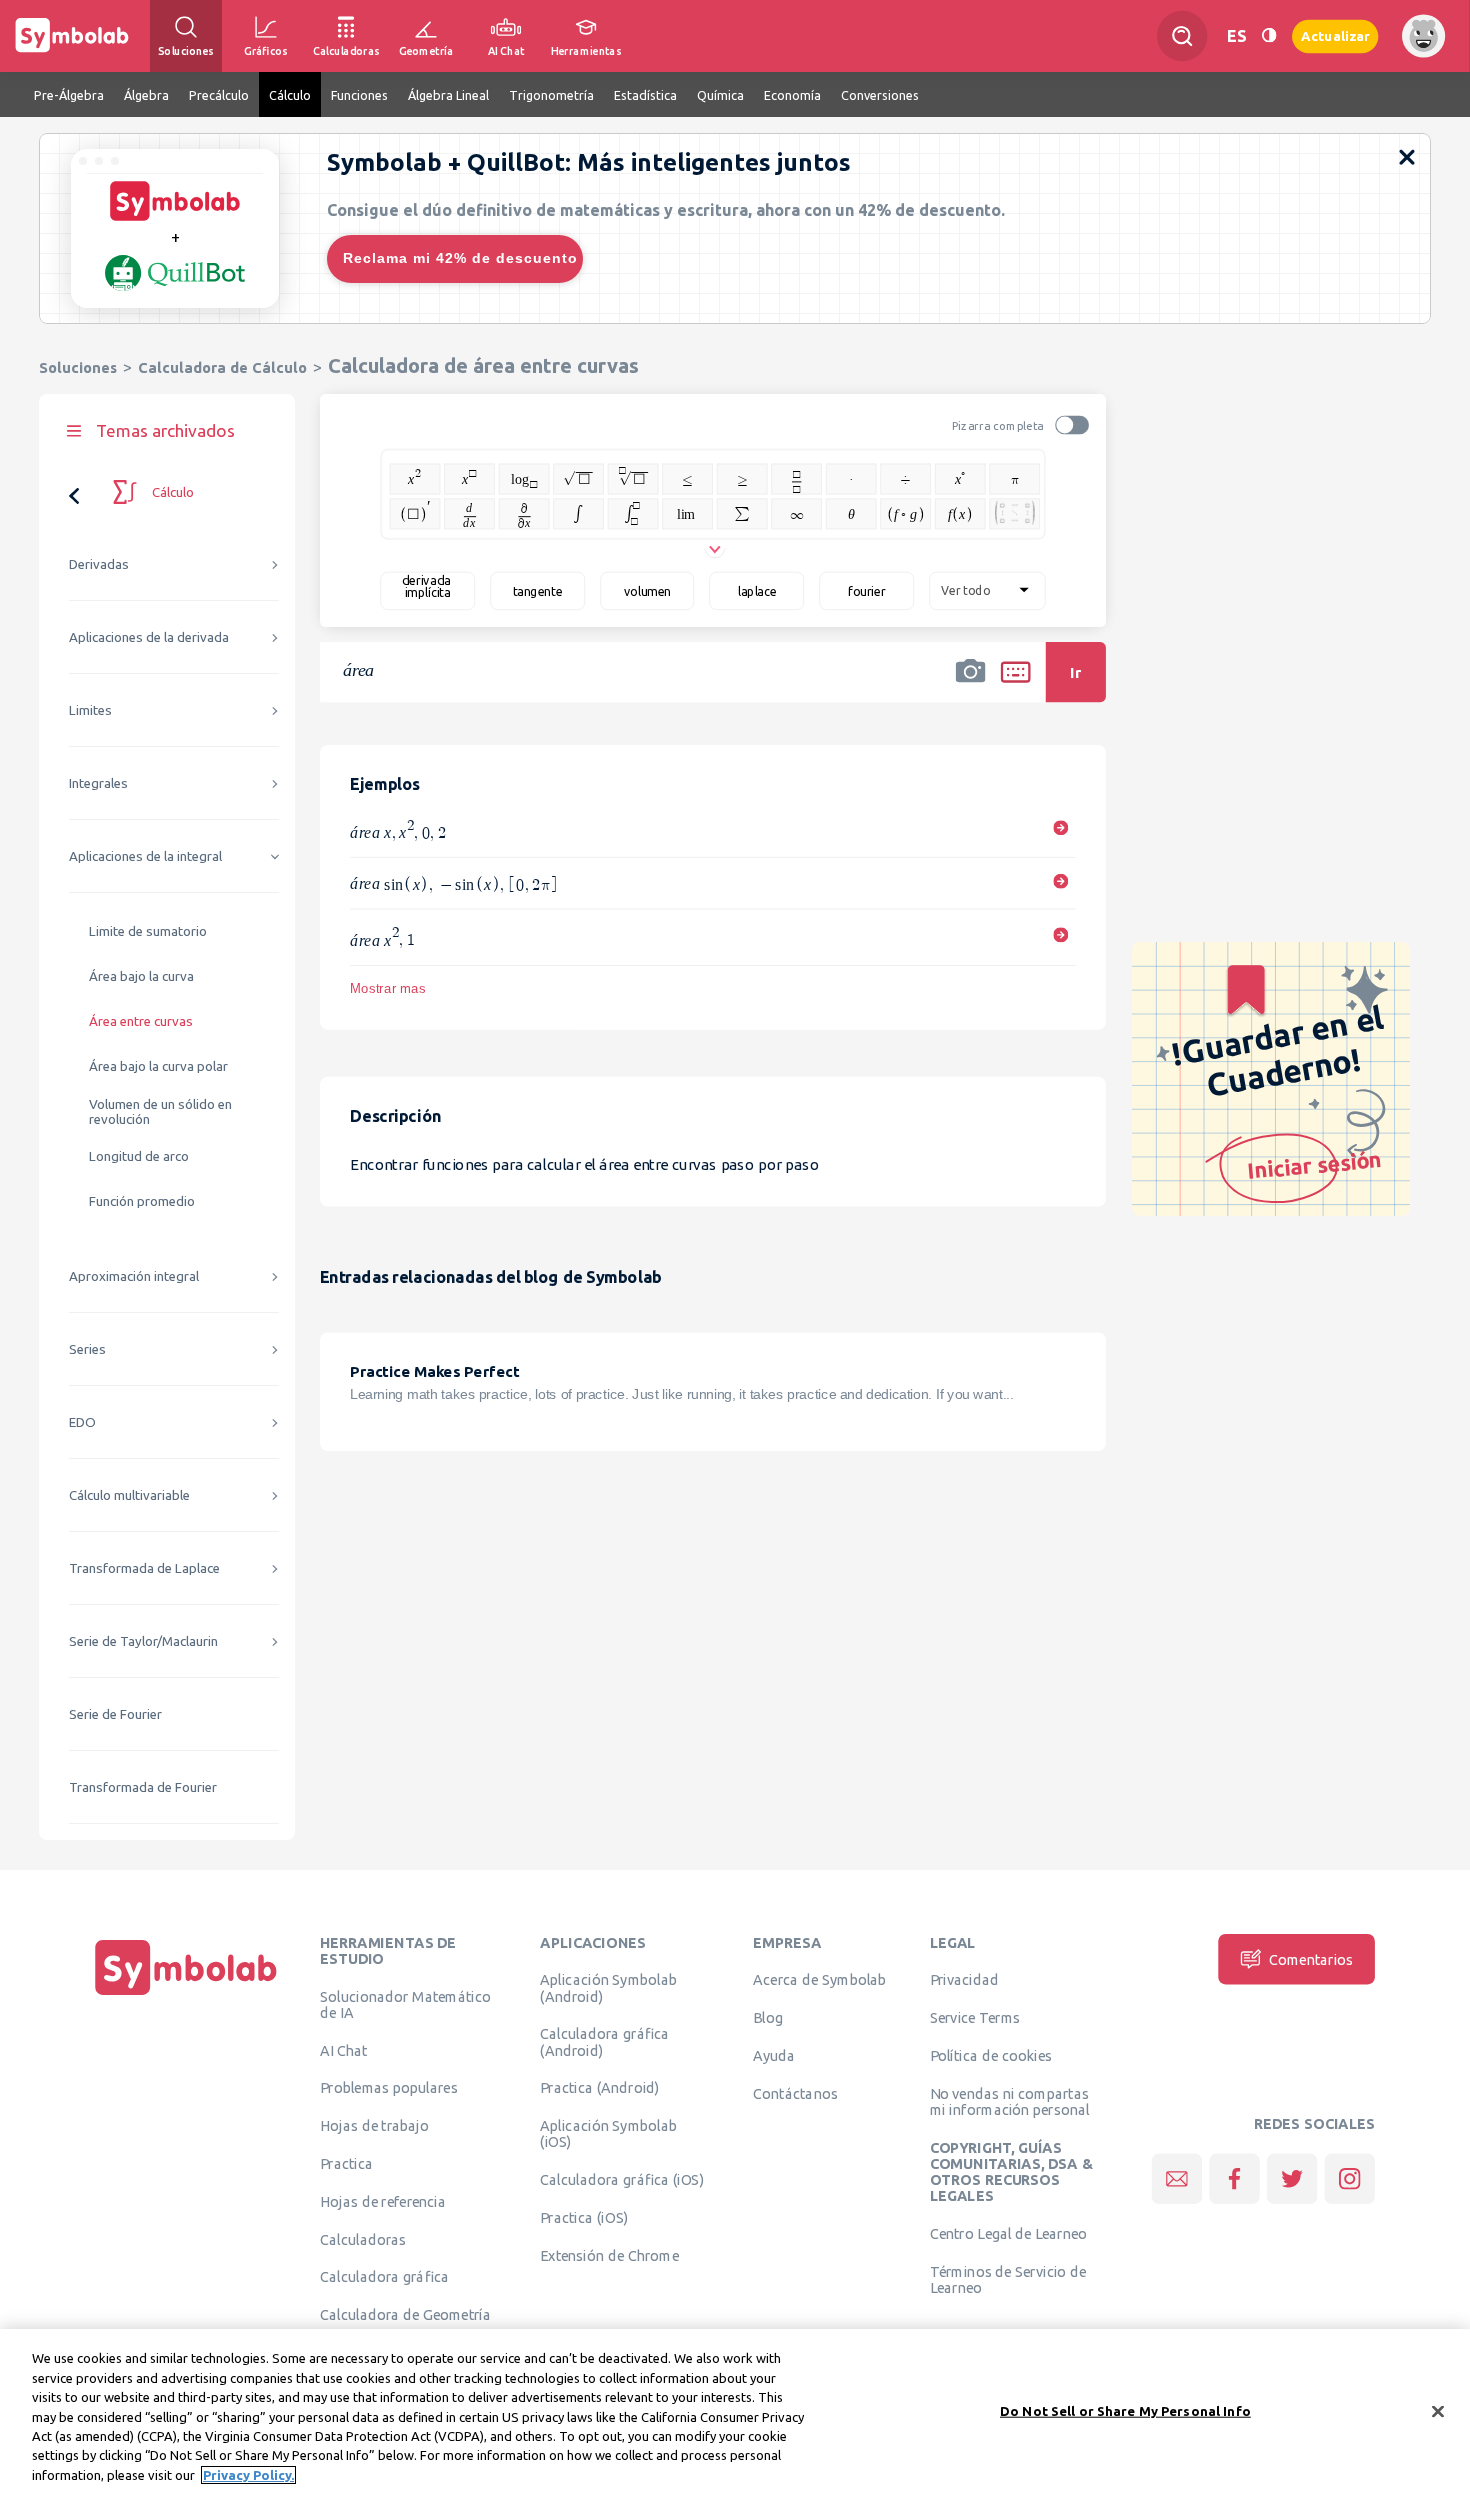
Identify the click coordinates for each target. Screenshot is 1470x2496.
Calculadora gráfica (384, 2277)
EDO (82, 1422)
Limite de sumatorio (148, 931)
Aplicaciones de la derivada (149, 637)
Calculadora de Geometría (405, 2315)
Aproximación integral (134, 1276)
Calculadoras (363, 2239)
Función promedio (142, 1201)
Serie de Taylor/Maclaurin (143, 1641)
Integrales (98, 783)
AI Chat (344, 2050)
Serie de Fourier (115, 1714)
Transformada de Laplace (144, 1568)
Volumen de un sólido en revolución (160, 1112)
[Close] (1438, 2411)
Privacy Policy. (248, 2475)
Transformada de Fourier (143, 1787)
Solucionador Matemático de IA (405, 2004)
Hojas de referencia (383, 2201)
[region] (735, 2412)
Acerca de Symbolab (819, 1980)
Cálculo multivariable (129, 1495)
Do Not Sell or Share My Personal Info (1125, 2410)
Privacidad (964, 1980)
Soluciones (78, 367)
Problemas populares (389, 2088)
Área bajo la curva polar (158, 1066)
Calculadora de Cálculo (222, 367)
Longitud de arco (139, 1156)
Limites (90, 710)
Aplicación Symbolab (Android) (608, 1988)
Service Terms (975, 2018)
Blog (768, 2018)
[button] (971, 685)
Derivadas (99, 564)
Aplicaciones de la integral (145, 856)
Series (87, 1349)
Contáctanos (795, 2093)
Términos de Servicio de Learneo (1008, 2279)
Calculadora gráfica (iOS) (622, 2180)
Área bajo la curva (141, 976)
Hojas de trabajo (374, 2126)
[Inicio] (186, 1995)
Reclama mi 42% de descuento (460, 258)
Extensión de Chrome (609, 2255)
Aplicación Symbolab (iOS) (608, 2134)
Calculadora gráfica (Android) (604, 2042)
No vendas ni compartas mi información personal (1010, 2101)
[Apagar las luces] (1269, 35)
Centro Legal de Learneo (1009, 2234)
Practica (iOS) (584, 2217)
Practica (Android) (600, 2088)
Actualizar (1335, 35)
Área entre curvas (141, 1021)
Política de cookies (991, 2055)
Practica (346, 2163)
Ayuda (774, 2055)
